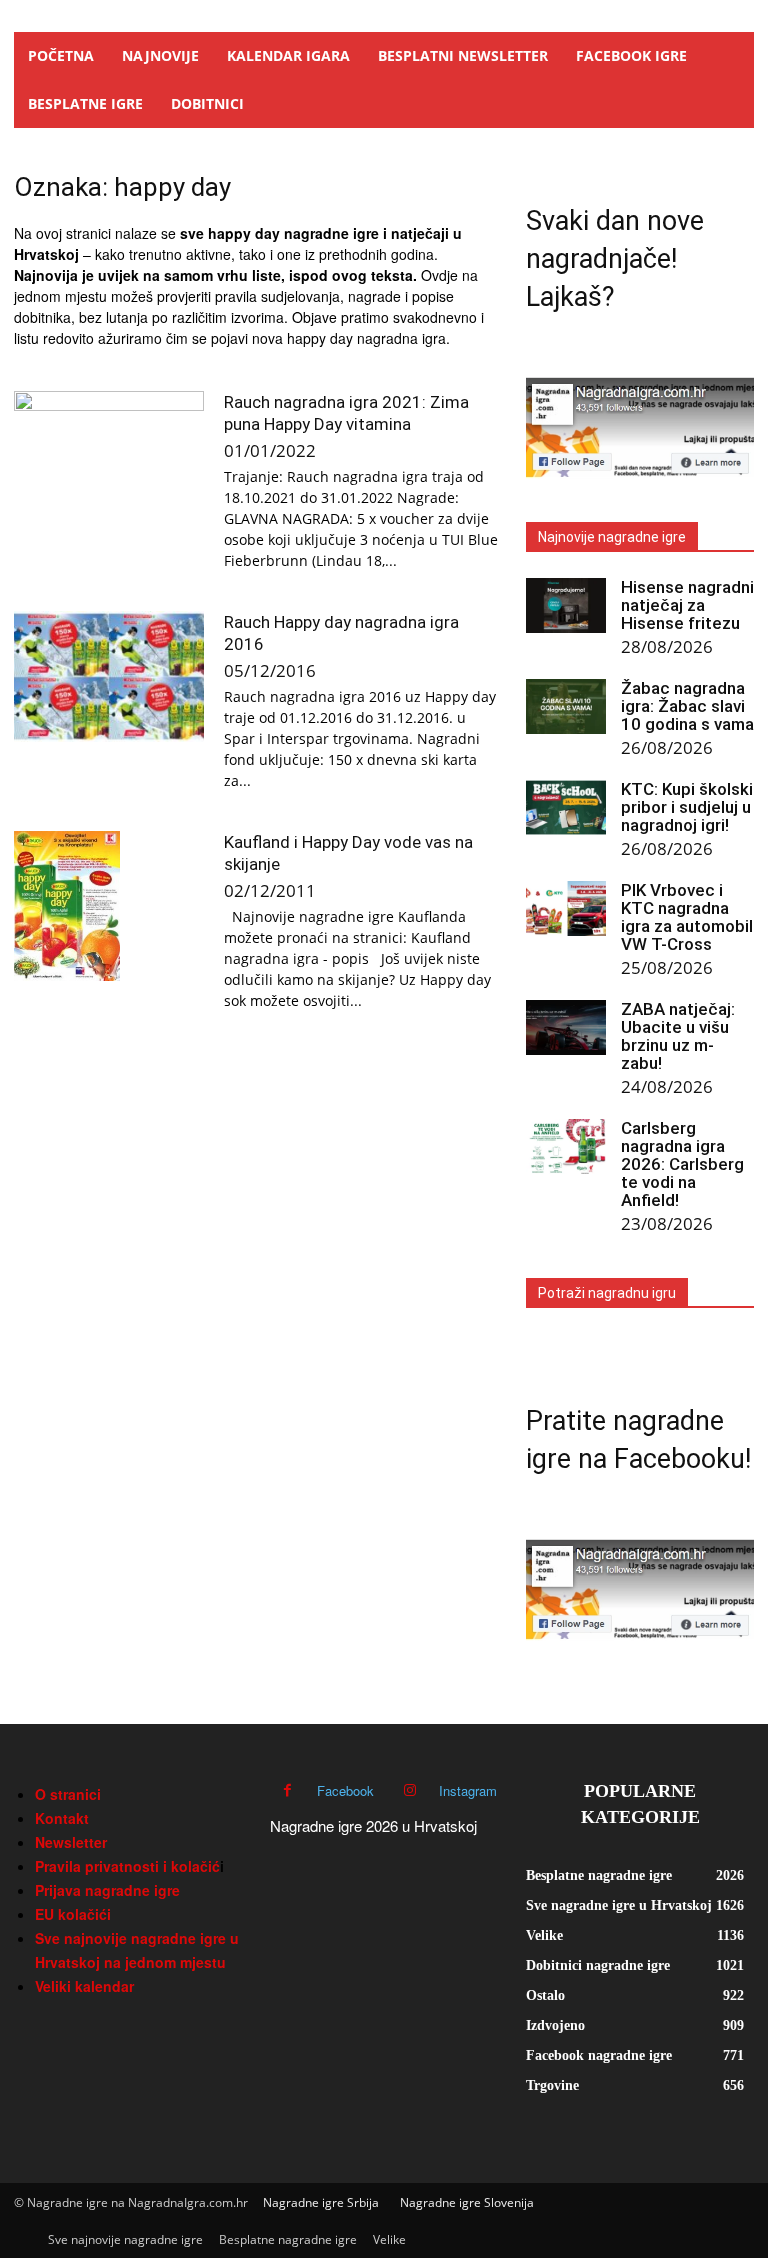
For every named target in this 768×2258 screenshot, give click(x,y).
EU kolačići (73, 1914)
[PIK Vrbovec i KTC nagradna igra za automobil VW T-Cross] (566, 908)
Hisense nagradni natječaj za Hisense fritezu (687, 605)
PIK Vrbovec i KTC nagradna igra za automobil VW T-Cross (687, 917)
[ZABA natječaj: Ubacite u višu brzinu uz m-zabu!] (566, 1027)
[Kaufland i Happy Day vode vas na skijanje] (109, 906)
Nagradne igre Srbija (321, 2202)
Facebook (345, 1790)
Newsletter (71, 1842)
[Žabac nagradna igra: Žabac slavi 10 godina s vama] (566, 706)
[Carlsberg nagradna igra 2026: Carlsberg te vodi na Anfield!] (566, 1146)
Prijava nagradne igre (107, 1890)
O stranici (68, 1794)
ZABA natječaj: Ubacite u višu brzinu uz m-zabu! (678, 1036)
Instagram (468, 1790)
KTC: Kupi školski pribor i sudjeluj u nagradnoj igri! (687, 807)
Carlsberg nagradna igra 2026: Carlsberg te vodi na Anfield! (682, 1164)
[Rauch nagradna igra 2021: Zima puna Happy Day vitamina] (109, 456)
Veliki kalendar (84, 1986)
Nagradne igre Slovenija (467, 2202)
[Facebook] (287, 1790)
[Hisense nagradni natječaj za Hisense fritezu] (566, 605)
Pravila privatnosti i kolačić (127, 1866)
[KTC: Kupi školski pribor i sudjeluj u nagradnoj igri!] (566, 807)
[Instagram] (409, 1790)
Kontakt (62, 1818)
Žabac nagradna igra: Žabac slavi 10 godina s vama (687, 706)
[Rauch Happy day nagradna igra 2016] (109, 676)
